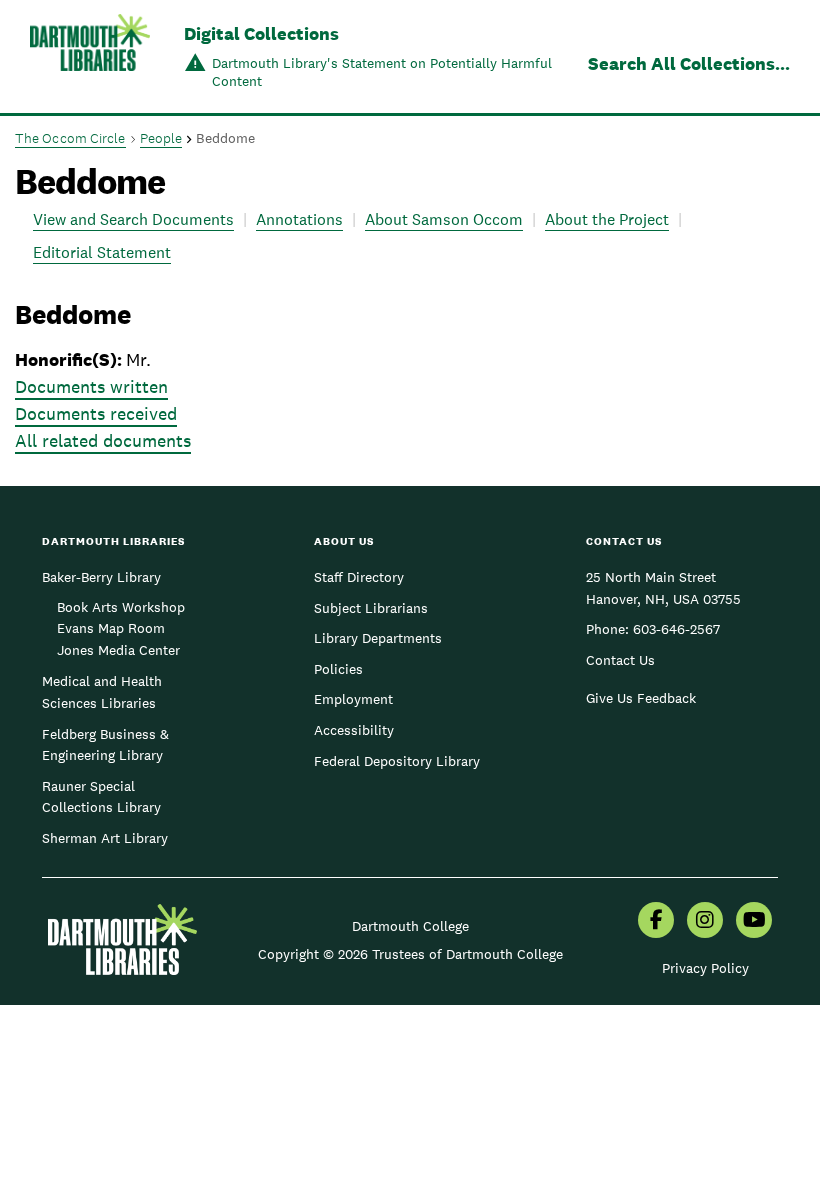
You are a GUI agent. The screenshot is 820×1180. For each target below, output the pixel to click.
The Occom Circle (70, 138)
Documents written (91, 386)
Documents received (96, 413)
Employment (353, 699)
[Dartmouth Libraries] (90, 58)
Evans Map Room (111, 628)
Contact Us (620, 660)
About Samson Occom (444, 219)
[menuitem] (656, 922)
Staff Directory (359, 577)
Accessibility (354, 730)
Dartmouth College (410, 926)
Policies (338, 669)
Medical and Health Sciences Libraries (102, 692)
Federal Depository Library (397, 761)
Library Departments (378, 638)
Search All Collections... (689, 63)
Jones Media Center (118, 650)
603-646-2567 (676, 629)
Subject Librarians (371, 608)
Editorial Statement (102, 252)
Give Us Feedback (641, 698)
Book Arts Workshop (121, 607)
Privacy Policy (705, 968)
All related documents (103, 440)
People (161, 138)
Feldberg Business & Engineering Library (105, 745)
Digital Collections (261, 33)
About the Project (607, 219)
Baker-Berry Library (101, 577)
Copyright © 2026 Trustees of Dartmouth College (410, 954)
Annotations (299, 219)
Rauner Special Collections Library (101, 797)
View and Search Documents (133, 219)
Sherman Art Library (105, 838)
